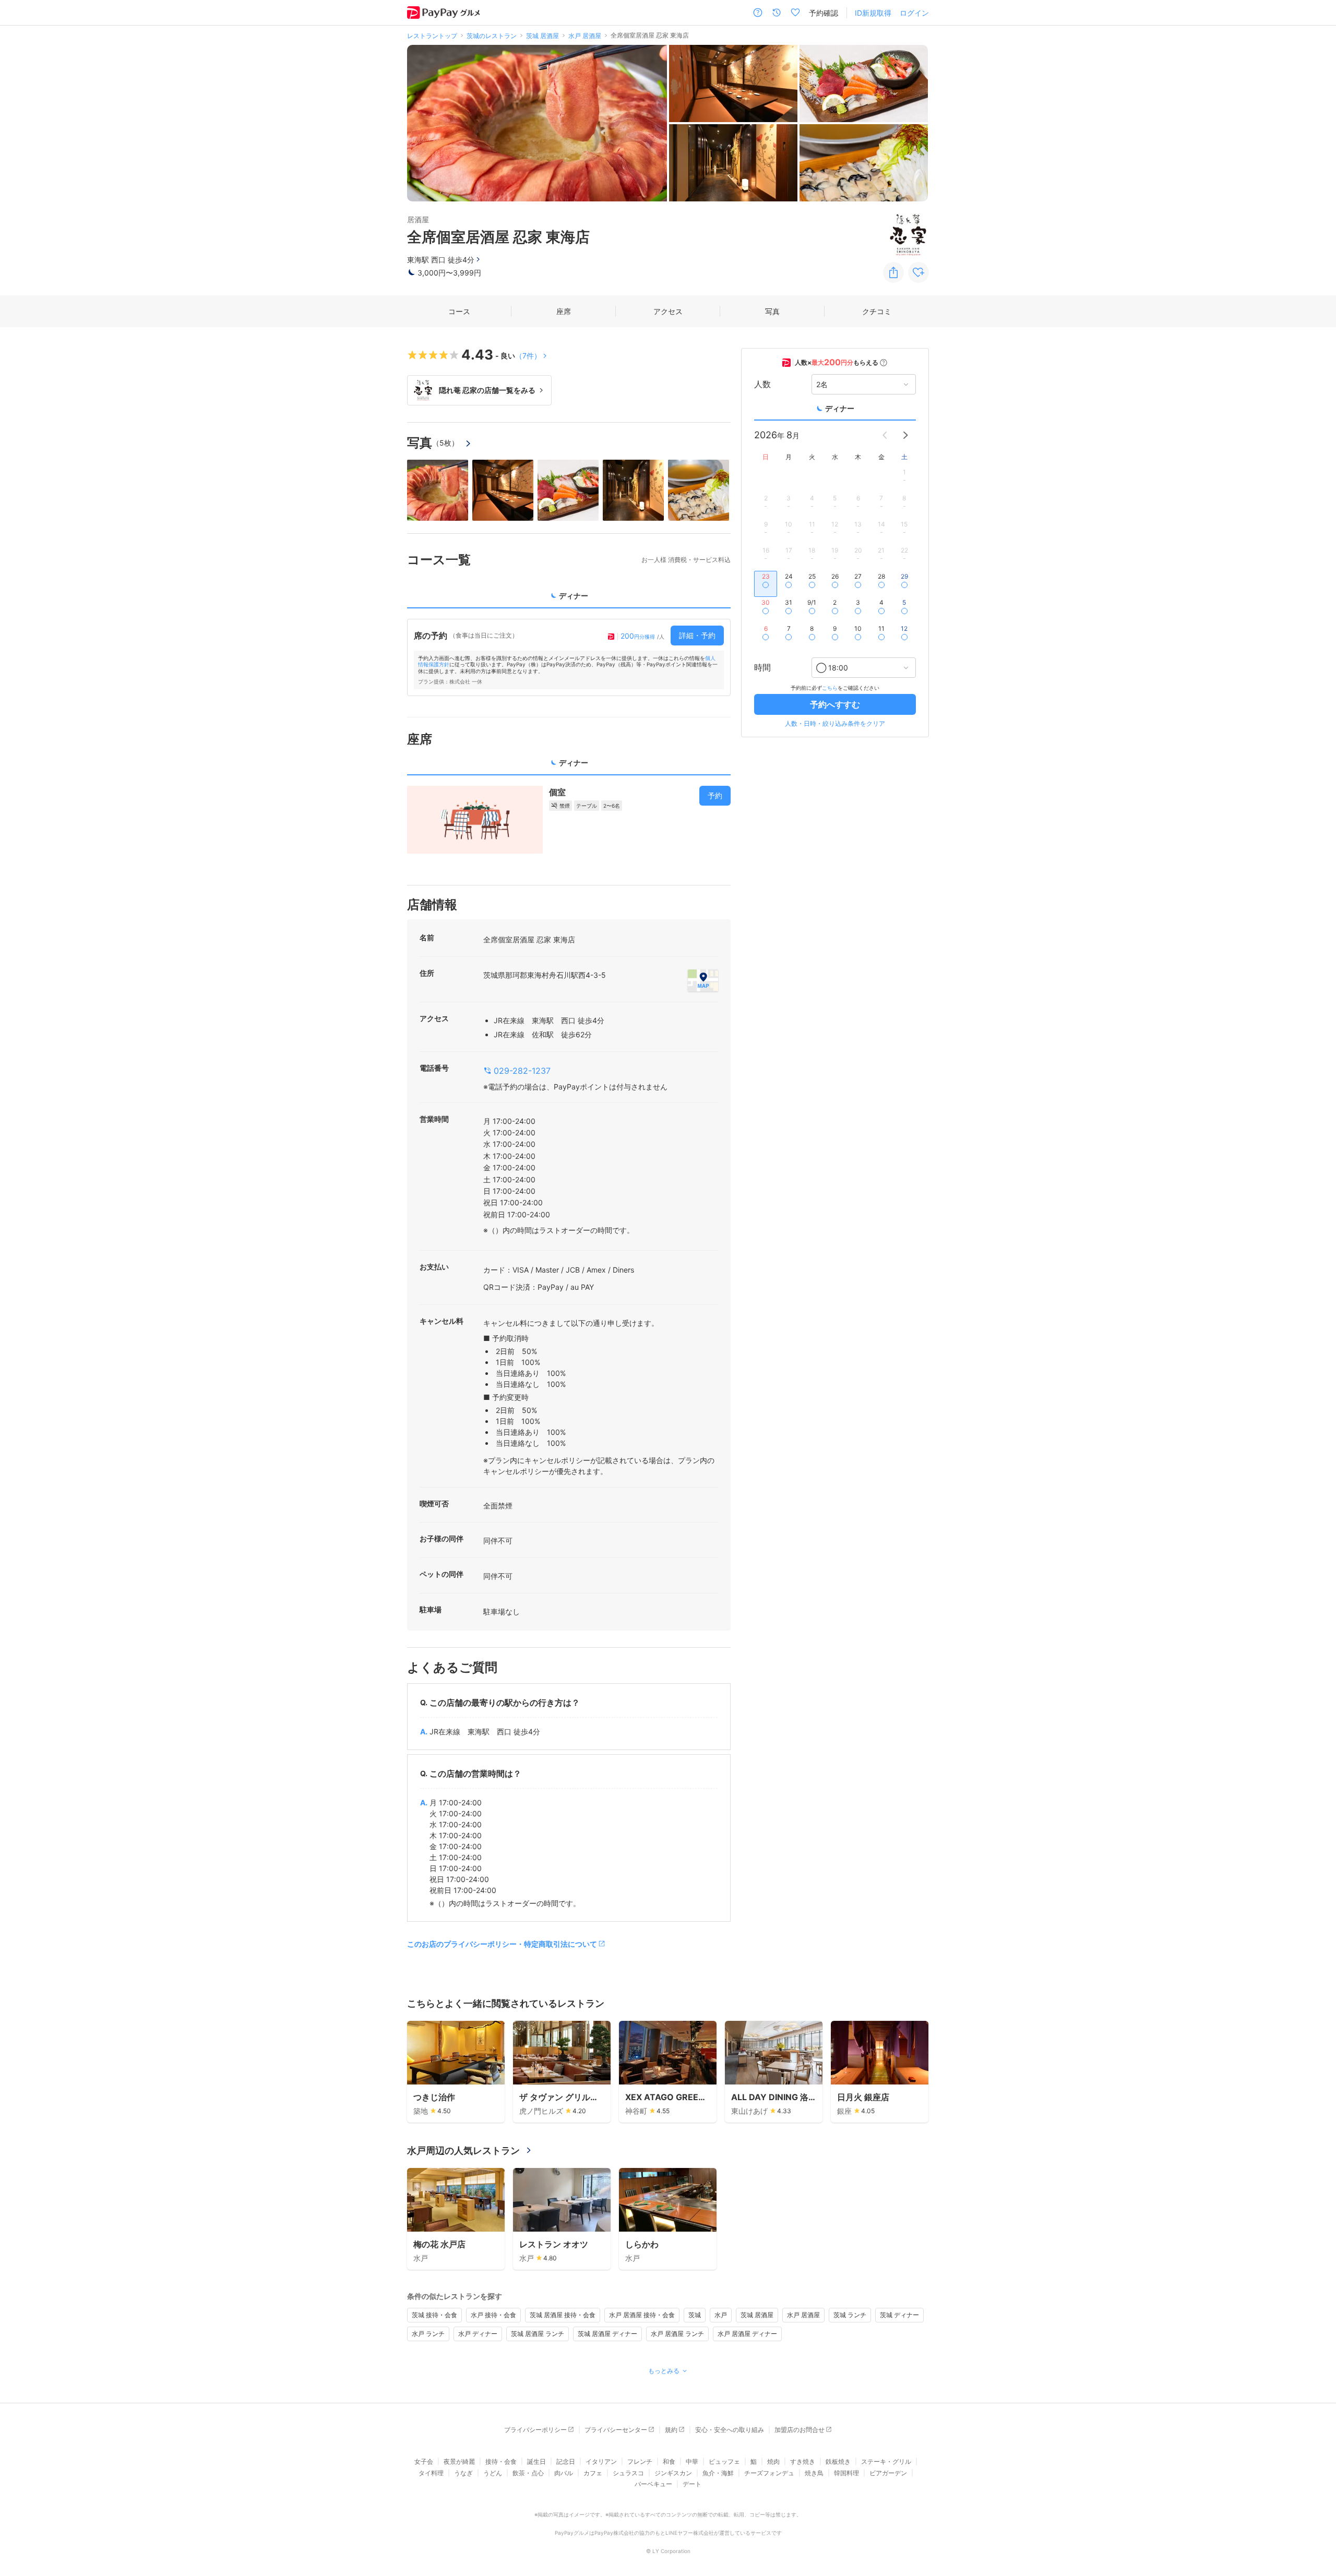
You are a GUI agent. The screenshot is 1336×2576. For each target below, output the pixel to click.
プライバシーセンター (616, 2430)
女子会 (424, 2461)
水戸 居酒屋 (803, 2315)
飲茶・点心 (528, 2473)
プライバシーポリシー (535, 2430)
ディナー (840, 408)
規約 (671, 2430)
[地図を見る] (703, 980)
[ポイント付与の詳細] (884, 363)
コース (459, 311)
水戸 (721, 2315)
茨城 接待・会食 (434, 2315)
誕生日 (536, 2461)
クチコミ (877, 311)
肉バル (564, 2473)
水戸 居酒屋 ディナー (747, 2334)
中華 (692, 2461)
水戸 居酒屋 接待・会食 (642, 2315)
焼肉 (773, 2461)
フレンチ (640, 2461)
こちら (830, 688)
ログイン (914, 13)
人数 (762, 385)
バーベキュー (653, 2484)
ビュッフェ (724, 2461)
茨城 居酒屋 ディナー (607, 2334)
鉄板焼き (838, 2461)
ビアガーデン (888, 2473)
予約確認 (824, 13)
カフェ (593, 2473)
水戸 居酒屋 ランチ (677, 2334)
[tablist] (569, 599)
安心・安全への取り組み (730, 2430)
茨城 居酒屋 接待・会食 (563, 2315)
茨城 (695, 2315)
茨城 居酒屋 (757, 2315)
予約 (715, 795)
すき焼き (803, 2461)
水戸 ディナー (478, 2334)
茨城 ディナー (899, 2315)
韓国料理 (846, 2473)
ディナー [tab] (574, 596)
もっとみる (664, 2371)
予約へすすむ (835, 704)
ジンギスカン (673, 2473)
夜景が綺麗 (459, 2461)
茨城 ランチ (850, 2315)
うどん (493, 2473)
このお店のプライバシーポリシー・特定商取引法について (502, 1944)
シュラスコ (628, 2473)
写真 (772, 311)
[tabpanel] (569, 657)
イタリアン (601, 2461)
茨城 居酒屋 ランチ (538, 2334)
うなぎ (463, 2473)
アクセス (668, 311)
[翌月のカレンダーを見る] (905, 435)
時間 (762, 668)
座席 (564, 311)
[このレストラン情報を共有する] (893, 272)
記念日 (566, 2461)
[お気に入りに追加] (918, 272)
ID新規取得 (873, 13)
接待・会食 (501, 2461)
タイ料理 (431, 2473)
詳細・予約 (697, 635)
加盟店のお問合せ (800, 2430)
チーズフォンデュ (769, 2473)
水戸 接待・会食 (493, 2315)
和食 (669, 2461)
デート (692, 2484)
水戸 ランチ (428, 2334)
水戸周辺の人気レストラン (463, 2150)
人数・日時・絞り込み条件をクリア (835, 723)
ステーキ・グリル (886, 2461)
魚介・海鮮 (718, 2473)
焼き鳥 (814, 2473)
